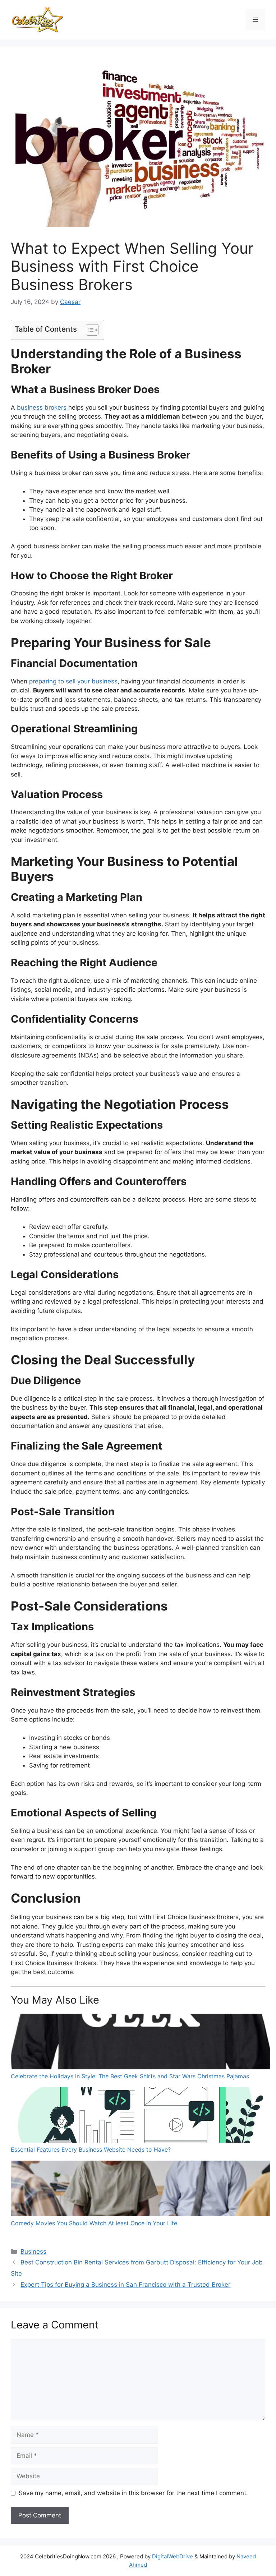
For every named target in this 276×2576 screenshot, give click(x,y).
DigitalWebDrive (172, 2556)
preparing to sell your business (73, 681)
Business (33, 2252)
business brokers (42, 407)
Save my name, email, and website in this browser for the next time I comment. (133, 2493)
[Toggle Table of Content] (89, 330)
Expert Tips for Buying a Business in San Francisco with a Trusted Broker (125, 2285)
